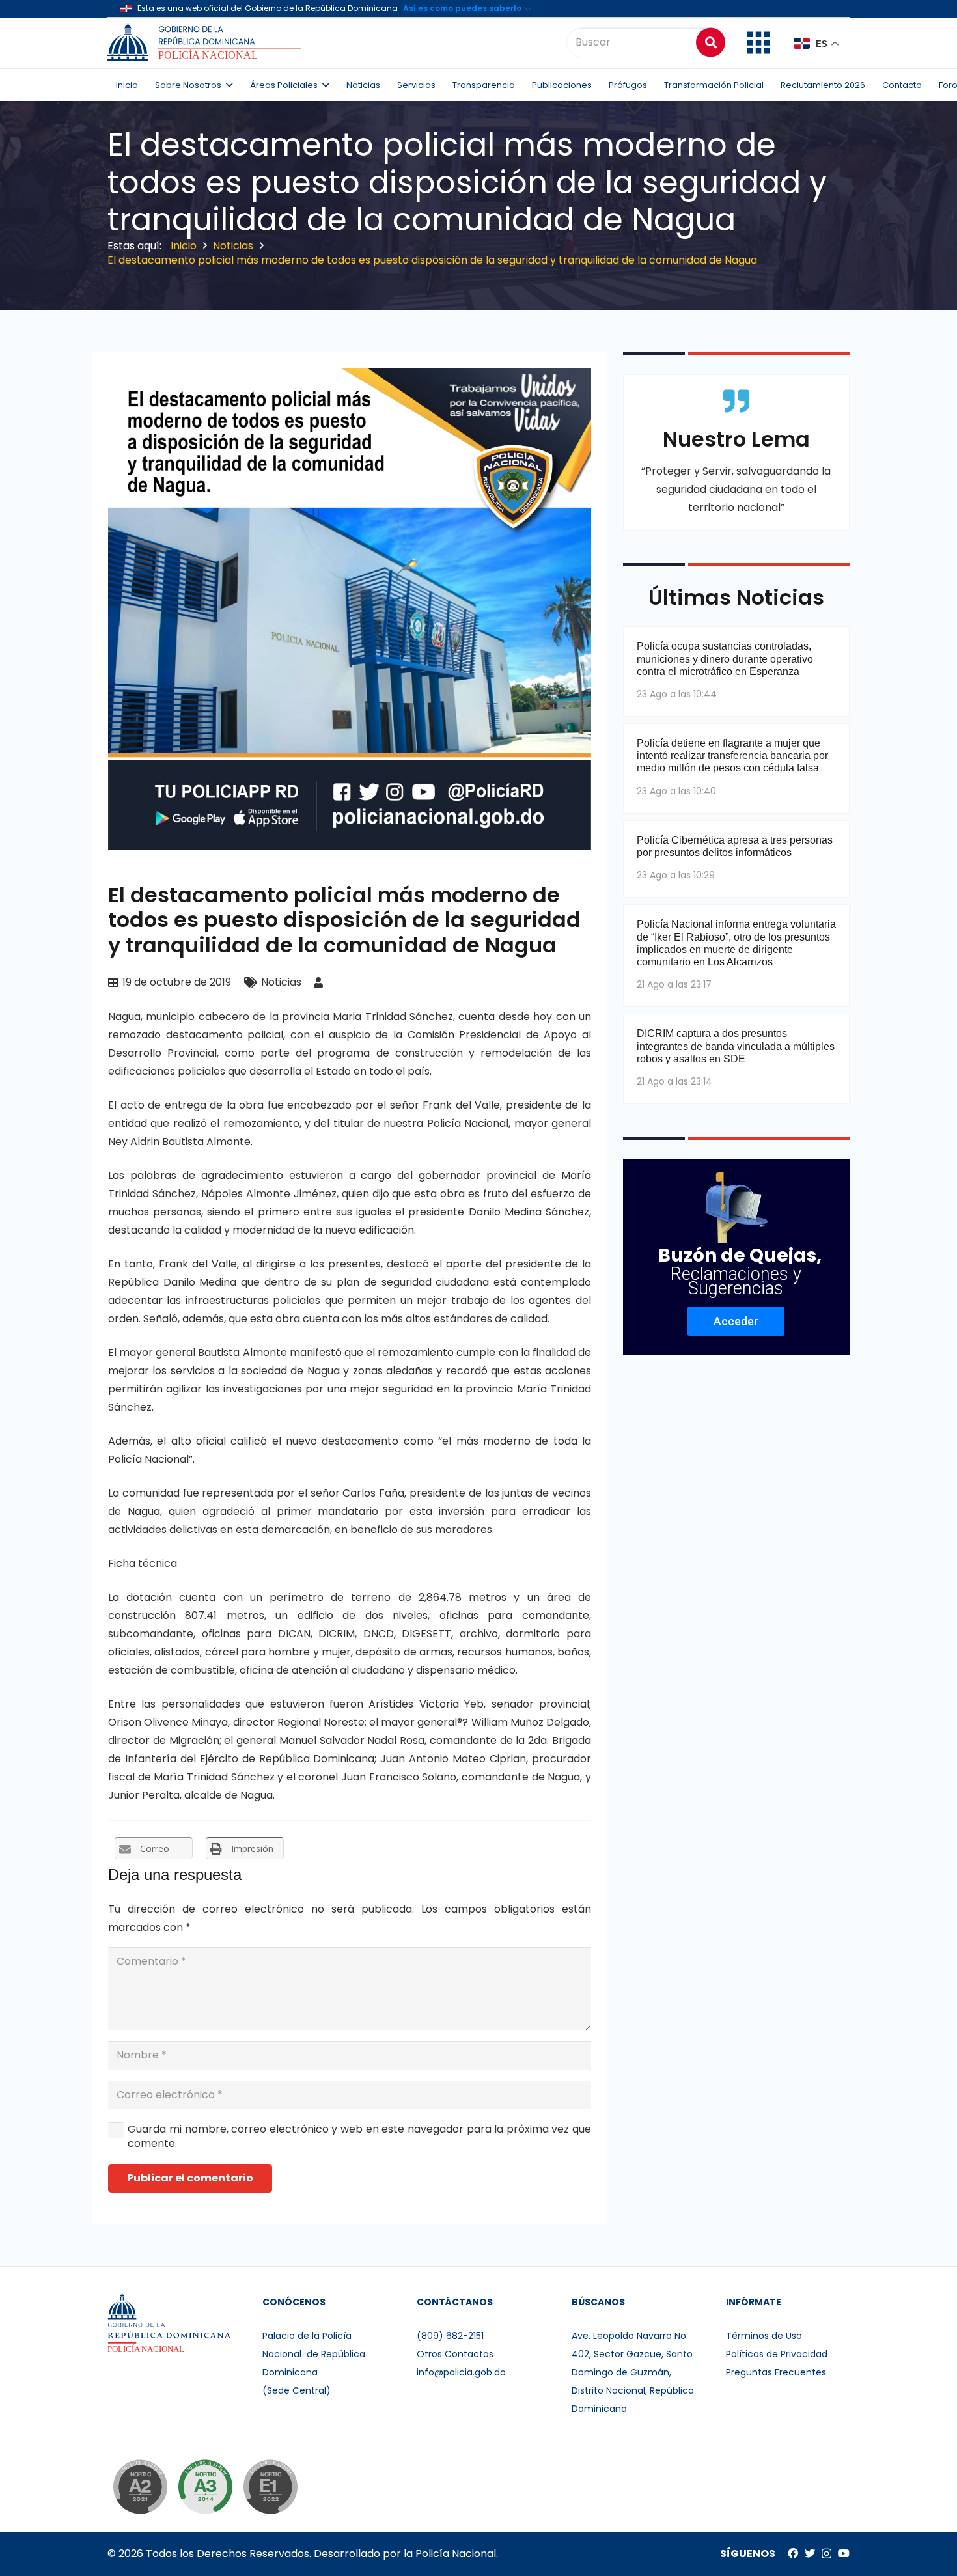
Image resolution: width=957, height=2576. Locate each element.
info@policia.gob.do (461, 2372)
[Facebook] (793, 2553)
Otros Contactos (455, 2354)
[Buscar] (711, 42)
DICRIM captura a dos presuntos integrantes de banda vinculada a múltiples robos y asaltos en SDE (736, 1046)
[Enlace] (206, 42)
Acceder (736, 1321)
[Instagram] (826, 2554)
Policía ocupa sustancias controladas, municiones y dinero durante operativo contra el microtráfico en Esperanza (725, 658)
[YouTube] (844, 2553)
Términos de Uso (764, 2336)
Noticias (281, 982)
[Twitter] (810, 2553)
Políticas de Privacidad (777, 2354)
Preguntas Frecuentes (776, 2372)
